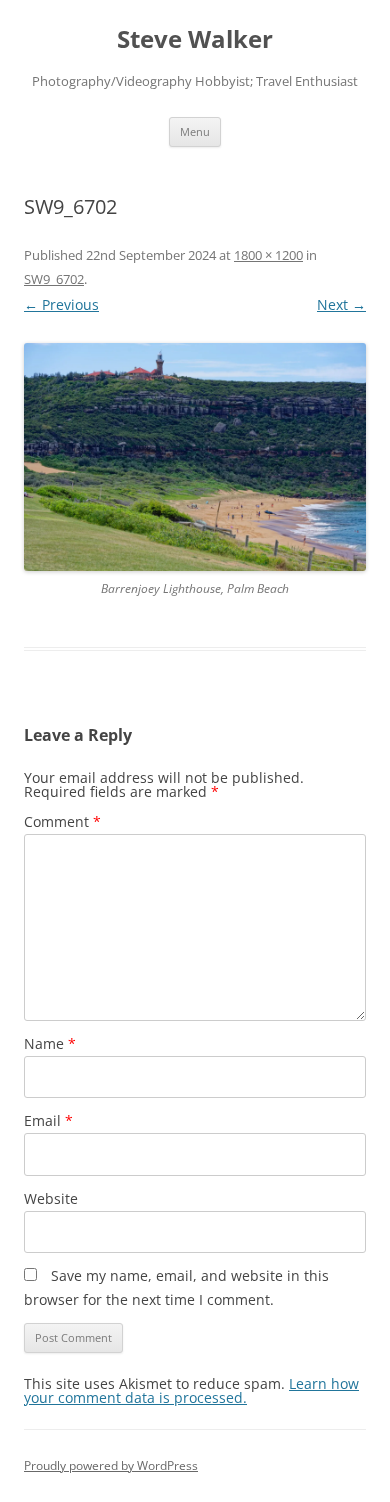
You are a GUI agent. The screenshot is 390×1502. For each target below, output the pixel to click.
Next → (341, 304)
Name (50, 1043)
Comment (62, 821)
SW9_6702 (54, 279)
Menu (195, 131)
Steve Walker (195, 39)
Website (51, 1198)
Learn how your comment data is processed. (191, 1390)
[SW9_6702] (195, 457)
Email (48, 1120)
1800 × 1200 (268, 255)
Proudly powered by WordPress (111, 1465)
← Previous (61, 304)
